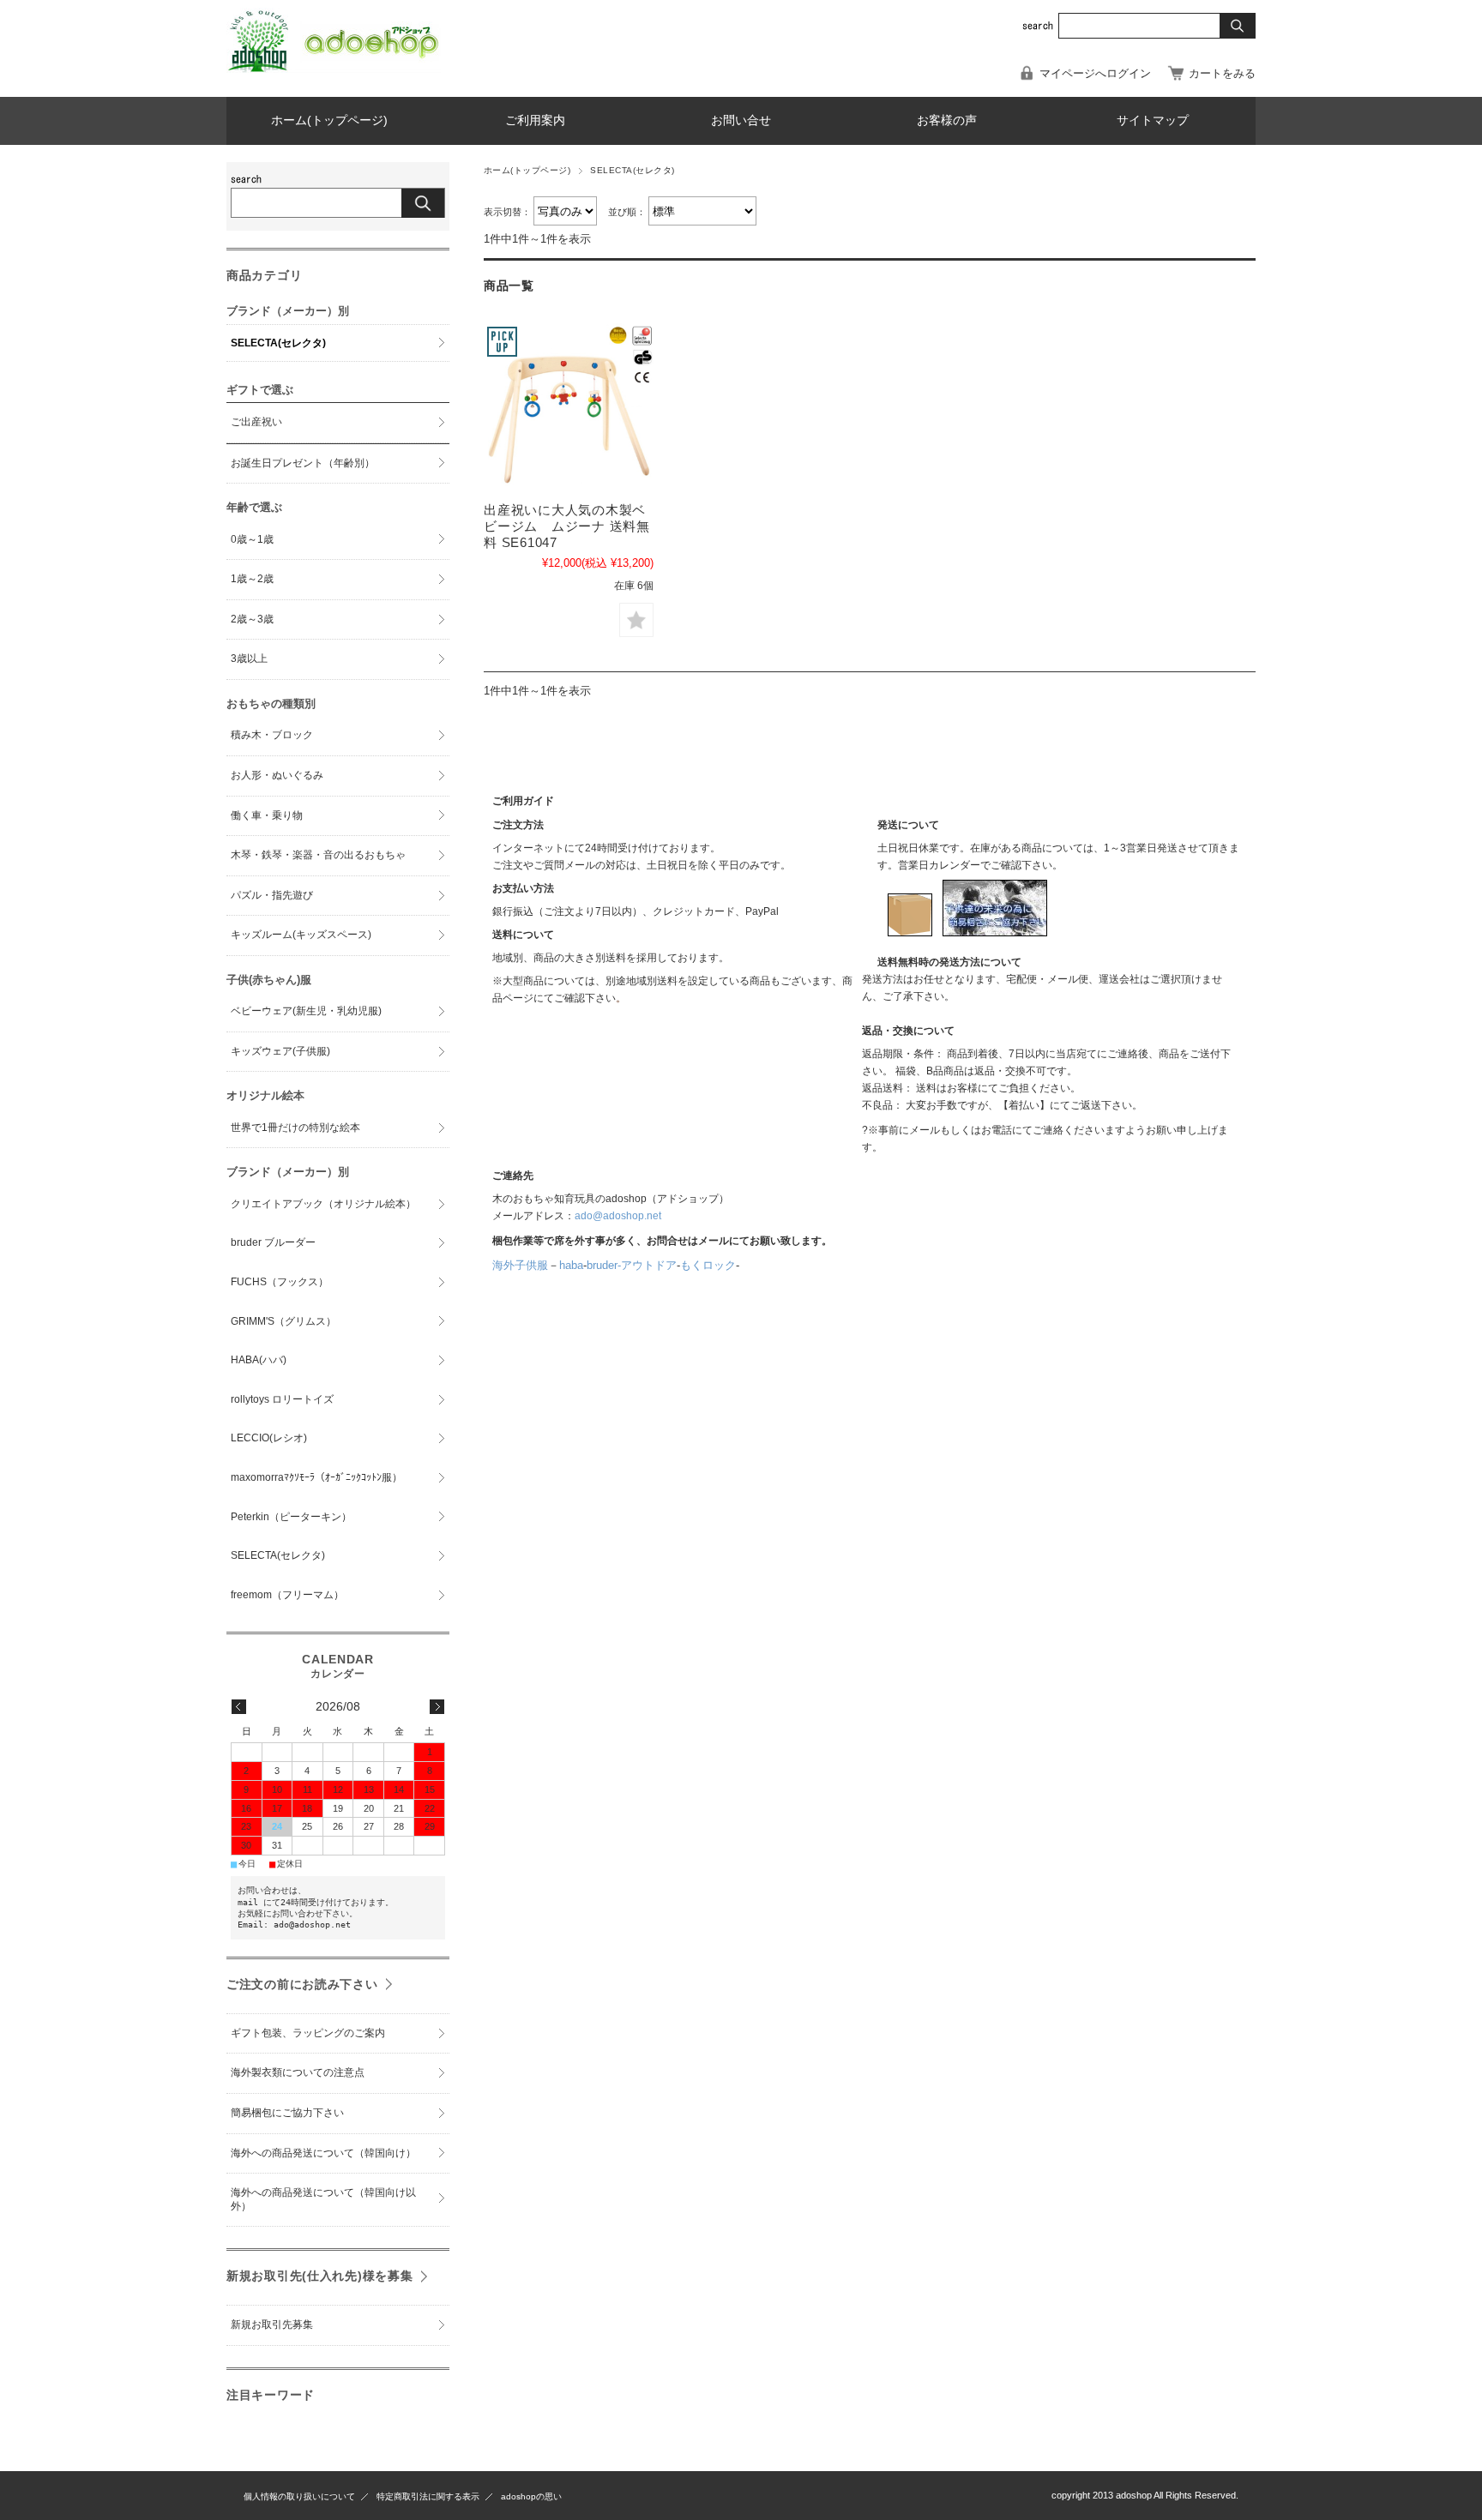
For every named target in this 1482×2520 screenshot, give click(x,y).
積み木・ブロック (272, 735)
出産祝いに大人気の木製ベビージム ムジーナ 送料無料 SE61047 (567, 526)
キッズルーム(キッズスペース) (301, 935)
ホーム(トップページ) (329, 120)
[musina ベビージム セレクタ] (569, 408)
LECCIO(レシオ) (269, 1438)
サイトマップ (1153, 120)
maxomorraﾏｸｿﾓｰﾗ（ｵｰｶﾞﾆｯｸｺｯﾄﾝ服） (316, 1477)
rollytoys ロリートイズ (282, 1399)
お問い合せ (741, 120)
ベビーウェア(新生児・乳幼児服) (306, 1011)
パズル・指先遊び (272, 895)
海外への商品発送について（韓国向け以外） (323, 2199)
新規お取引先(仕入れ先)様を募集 (320, 2276)
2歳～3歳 (252, 619)
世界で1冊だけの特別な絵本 (295, 1128)
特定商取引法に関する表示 (428, 2496)
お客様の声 (947, 120)
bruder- (604, 1265)
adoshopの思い (531, 2496)
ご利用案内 (535, 120)
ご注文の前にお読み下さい (302, 1984)
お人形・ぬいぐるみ (277, 775)
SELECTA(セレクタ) (278, 343)
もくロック (708, 1265)
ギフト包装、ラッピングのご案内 (308, 2033)
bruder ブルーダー (273, 1242)
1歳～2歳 (252, 579)
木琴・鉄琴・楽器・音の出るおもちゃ (318, 855)
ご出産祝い (256, 422)
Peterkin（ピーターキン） (291, 1517)
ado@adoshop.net (618, 1216)
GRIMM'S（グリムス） (283, 1321)
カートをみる (1222, 73)
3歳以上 (249, 659)
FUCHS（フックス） (280, 1282)
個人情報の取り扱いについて (299, 2496)
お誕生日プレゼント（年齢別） (303, 463)
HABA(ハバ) (259, 1360)
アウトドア (649, 1265)
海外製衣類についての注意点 (298, 2072)
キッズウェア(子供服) (280, 1051)
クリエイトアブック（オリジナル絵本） (323, 1204)
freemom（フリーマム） (287, 1595)
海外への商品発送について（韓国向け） (323, 2153)
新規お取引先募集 (272, 2325)
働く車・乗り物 (267, 815)
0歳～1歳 (252, 539)
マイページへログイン (1095, 73)
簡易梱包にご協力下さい (287, 2113)
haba (571, 1265)
